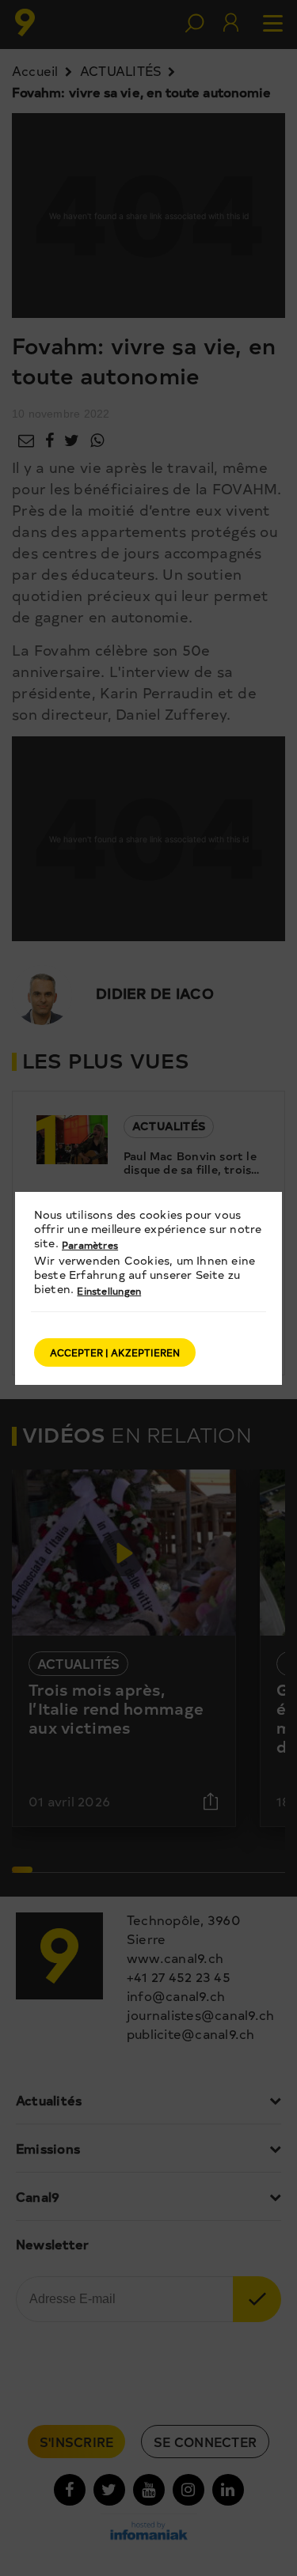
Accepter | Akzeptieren (115, 1352)
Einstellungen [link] (109, 1291)
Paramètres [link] (90, 1245)
